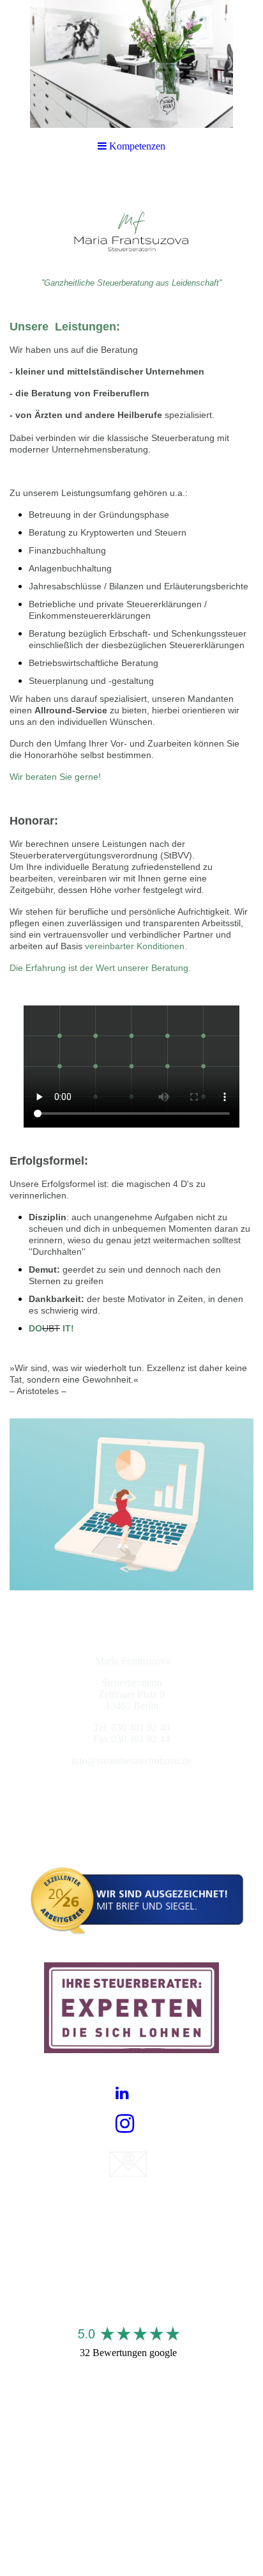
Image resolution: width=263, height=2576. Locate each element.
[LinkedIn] (122, 2093)
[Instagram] (125, 2124)
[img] (131, 64)
